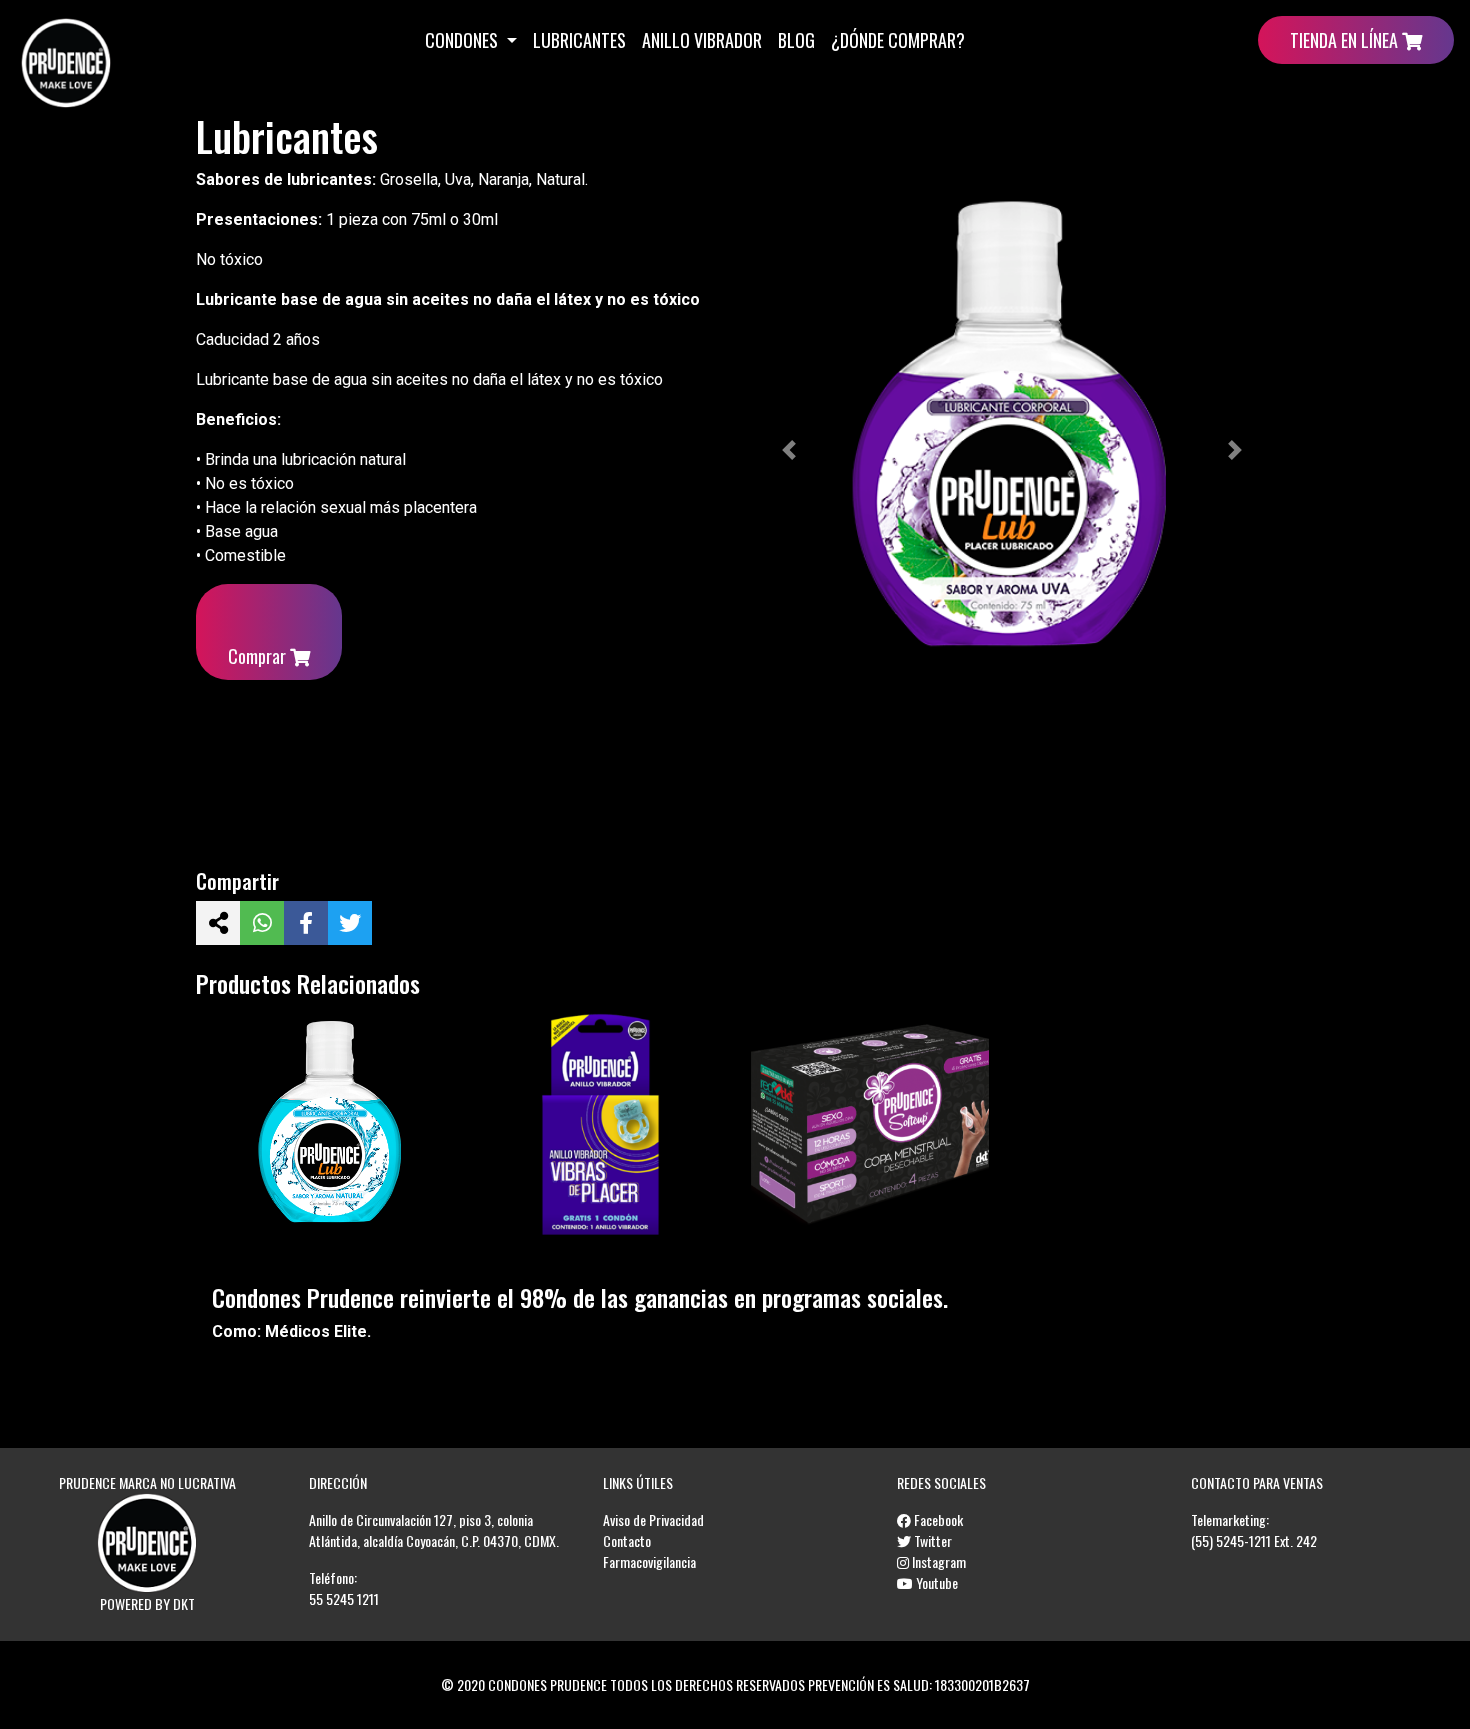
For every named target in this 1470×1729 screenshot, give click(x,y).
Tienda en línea (1346, 40)
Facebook (937, 1519)
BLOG (796, 40)
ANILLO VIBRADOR (702, 40)
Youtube (935, 1582)
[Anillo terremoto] (601, 1125)
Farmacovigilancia (649, 1561)
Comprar (259, 656)
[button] (789, 450)
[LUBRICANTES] (331, 1125)
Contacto (627, 1540)
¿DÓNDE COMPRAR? (898, 40)
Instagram (937, 1561)
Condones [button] (463, 40)
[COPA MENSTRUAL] (870, 1125)
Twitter (931, 1540)
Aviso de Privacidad (653, 1519)
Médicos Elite (316, 1331)
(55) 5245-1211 (1231, 1540)
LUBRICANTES (579, 40)
